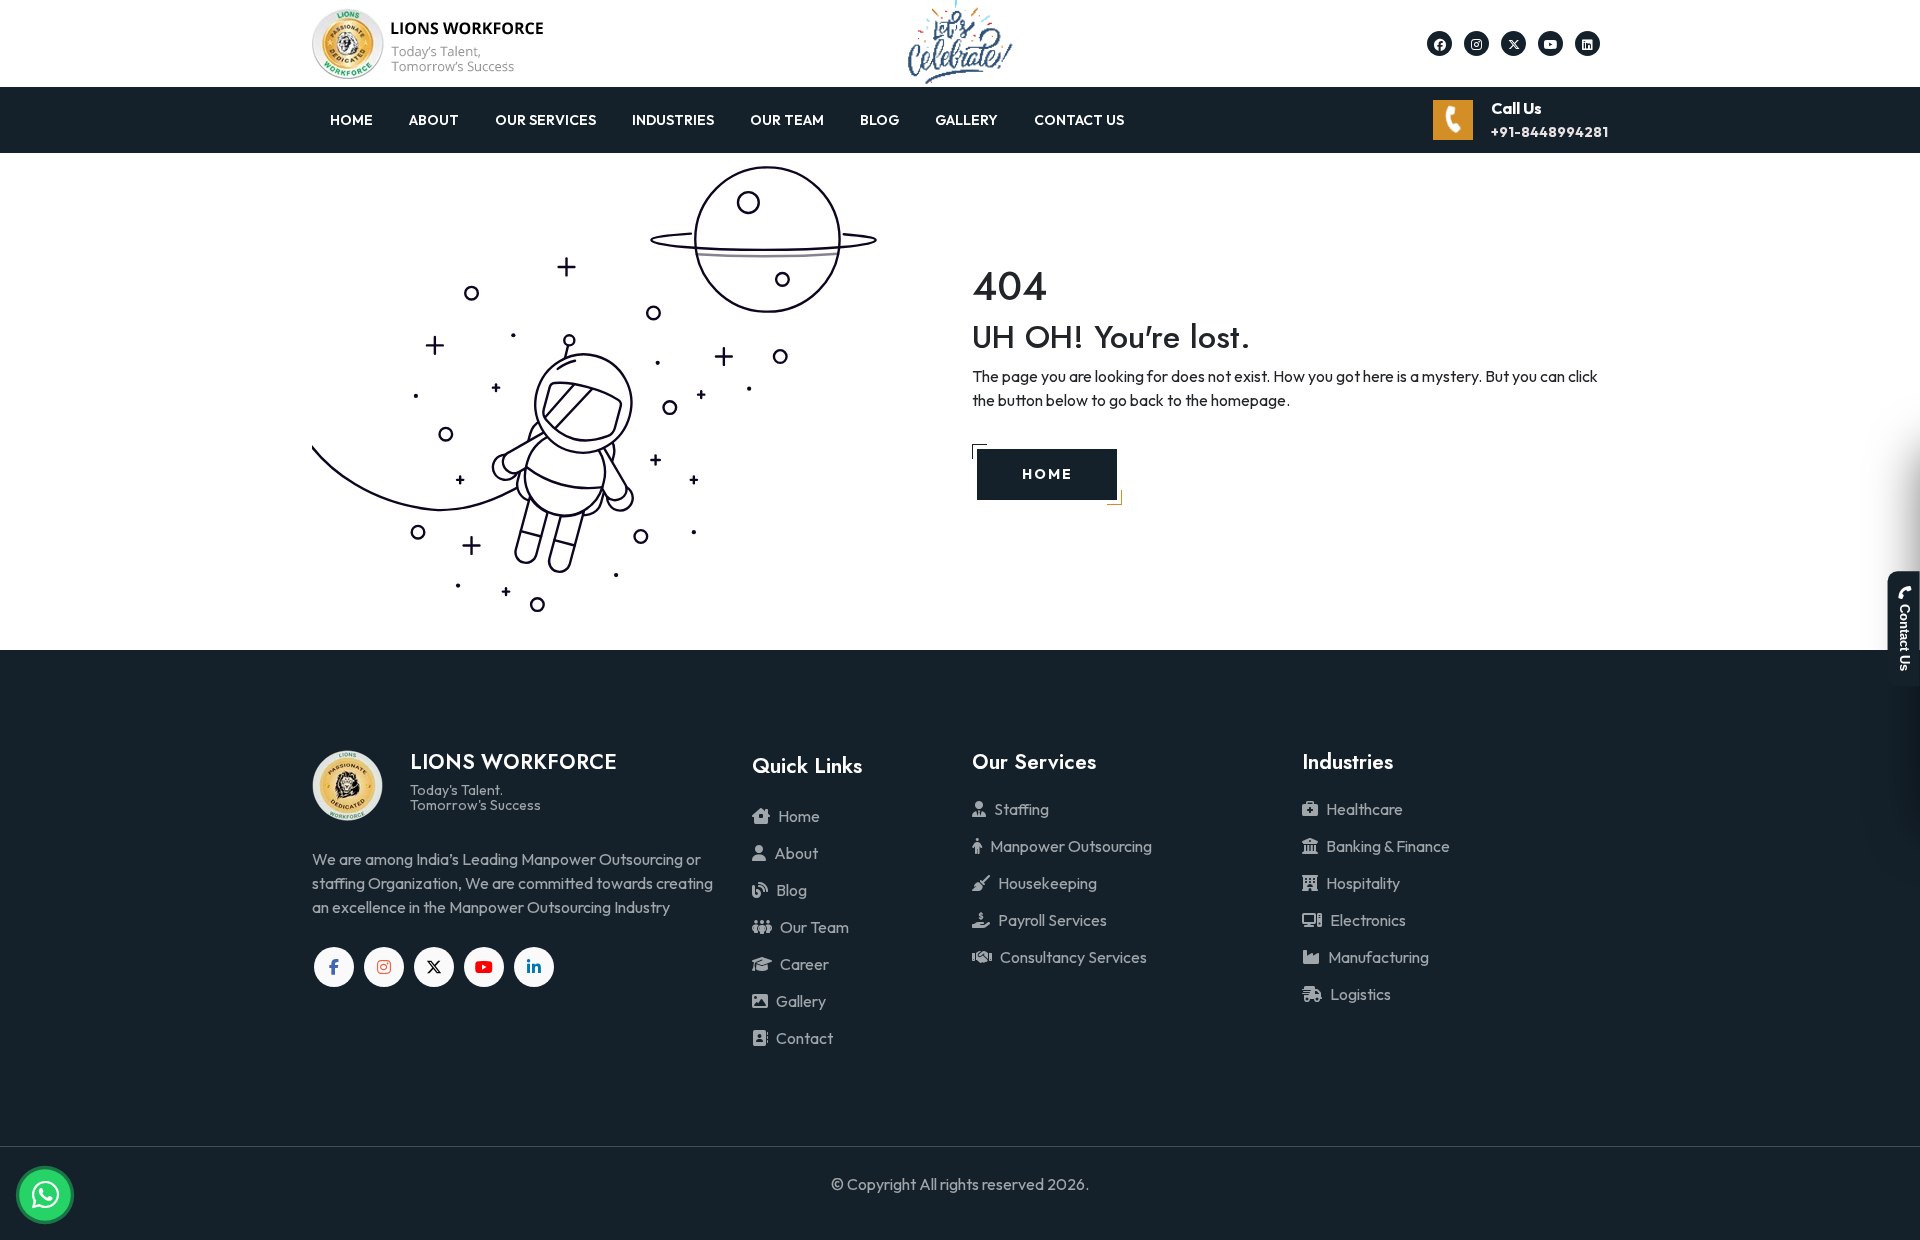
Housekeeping (1047, 883)
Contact (804, 1038)
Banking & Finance (1388, 846)
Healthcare (1364, 809)
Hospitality (1363, 883)
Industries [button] (673, 120)
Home (351, 120)
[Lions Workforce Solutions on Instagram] (1476, 43)
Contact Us (1079, 120)
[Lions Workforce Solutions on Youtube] (1551, 43)
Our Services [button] (545, 120)
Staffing (1021, 809)
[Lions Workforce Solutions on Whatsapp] (45, 1195)
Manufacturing (1378, 957)
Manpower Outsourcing (1071, 846)
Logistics (1360, 994)
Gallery (966, 120)
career (804, 964)
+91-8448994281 (1549, 132)
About (434, 120)
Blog (879, 120)
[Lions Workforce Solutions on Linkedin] (1587, 43)
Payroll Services (1052, 920)
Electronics (1368, 920)
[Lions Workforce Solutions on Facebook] (1440, 43)
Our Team (787, 120)
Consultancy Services (1073, 957)
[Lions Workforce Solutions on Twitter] (1514, 43)
